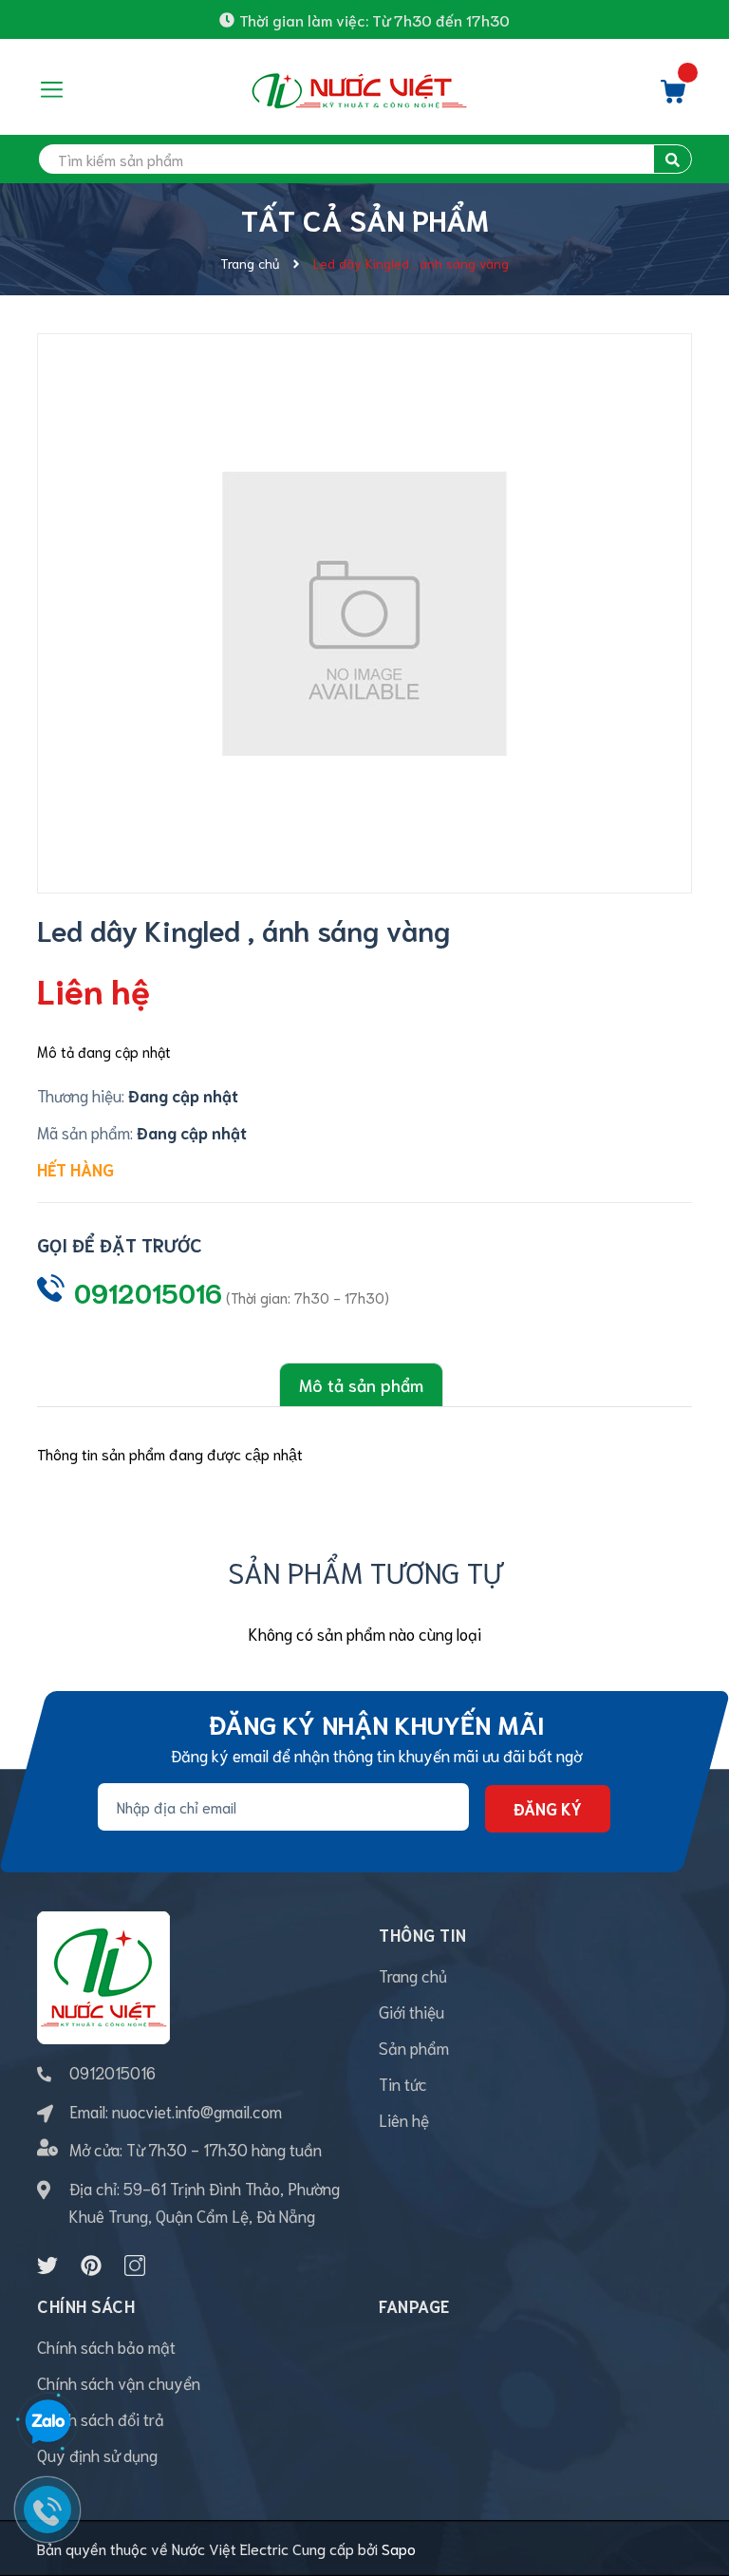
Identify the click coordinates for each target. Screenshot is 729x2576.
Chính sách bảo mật (106, 2346)
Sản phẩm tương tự (365, 1571)
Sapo (399, 2548)
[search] (673, 159)
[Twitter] (47, 2266)
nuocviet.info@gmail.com (197, 2111)
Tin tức (403, 2083)
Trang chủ (413, 1975)
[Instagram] (135, 2266)
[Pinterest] (91, 2266)
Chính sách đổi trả (101, 2418)
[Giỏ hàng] (673, 96)
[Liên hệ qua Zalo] (47, 2422)
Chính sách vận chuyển (119, 2382)
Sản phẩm (414, 2047)
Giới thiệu (411, 2011)
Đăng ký (548, 1808)
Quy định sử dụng (97, 2454)
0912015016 (148, 1291)
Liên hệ (404, 2119)
